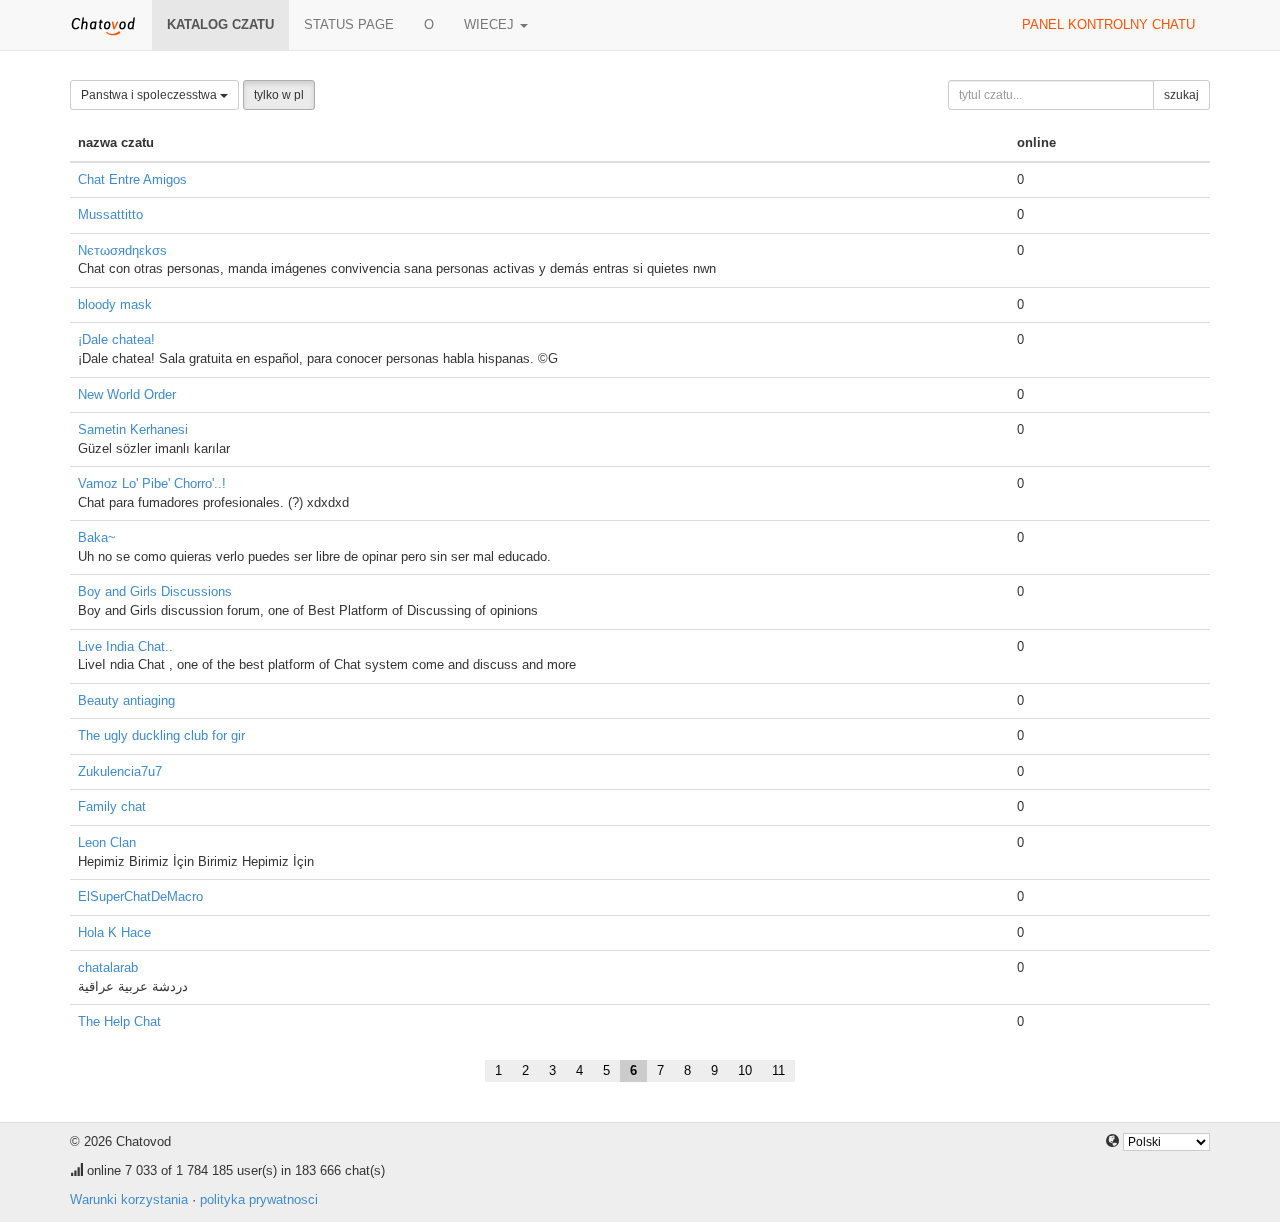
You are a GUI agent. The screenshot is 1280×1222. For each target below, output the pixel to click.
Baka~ (97, 537)
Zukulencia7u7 (120, 771)
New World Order (127, 394)
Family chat (112, 806)
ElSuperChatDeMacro (140, 896)
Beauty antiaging (126, 700)
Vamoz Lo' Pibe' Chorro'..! (152, 483)
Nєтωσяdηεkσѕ (122, 250)
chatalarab (108, 967)
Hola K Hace (114, 932)
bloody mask (115, 304)
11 (778, 1070)
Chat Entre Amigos (132, 179)
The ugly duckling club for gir (161, 735)
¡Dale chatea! (116, 339)
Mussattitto (110, 214)
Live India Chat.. (125, 646)
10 (745, 1070)
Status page (349, 24)
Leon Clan (107, 842)
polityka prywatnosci (259, 1199)
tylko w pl (279, 95)
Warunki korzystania (129, 1199)
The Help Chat (119, 1021)
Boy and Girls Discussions (155, 591)
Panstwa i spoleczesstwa (150, 95)
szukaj (1181, 95)
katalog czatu (220, 24)
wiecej (491, 24)
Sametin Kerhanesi (133, 429)
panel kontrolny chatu (1108, 24)
